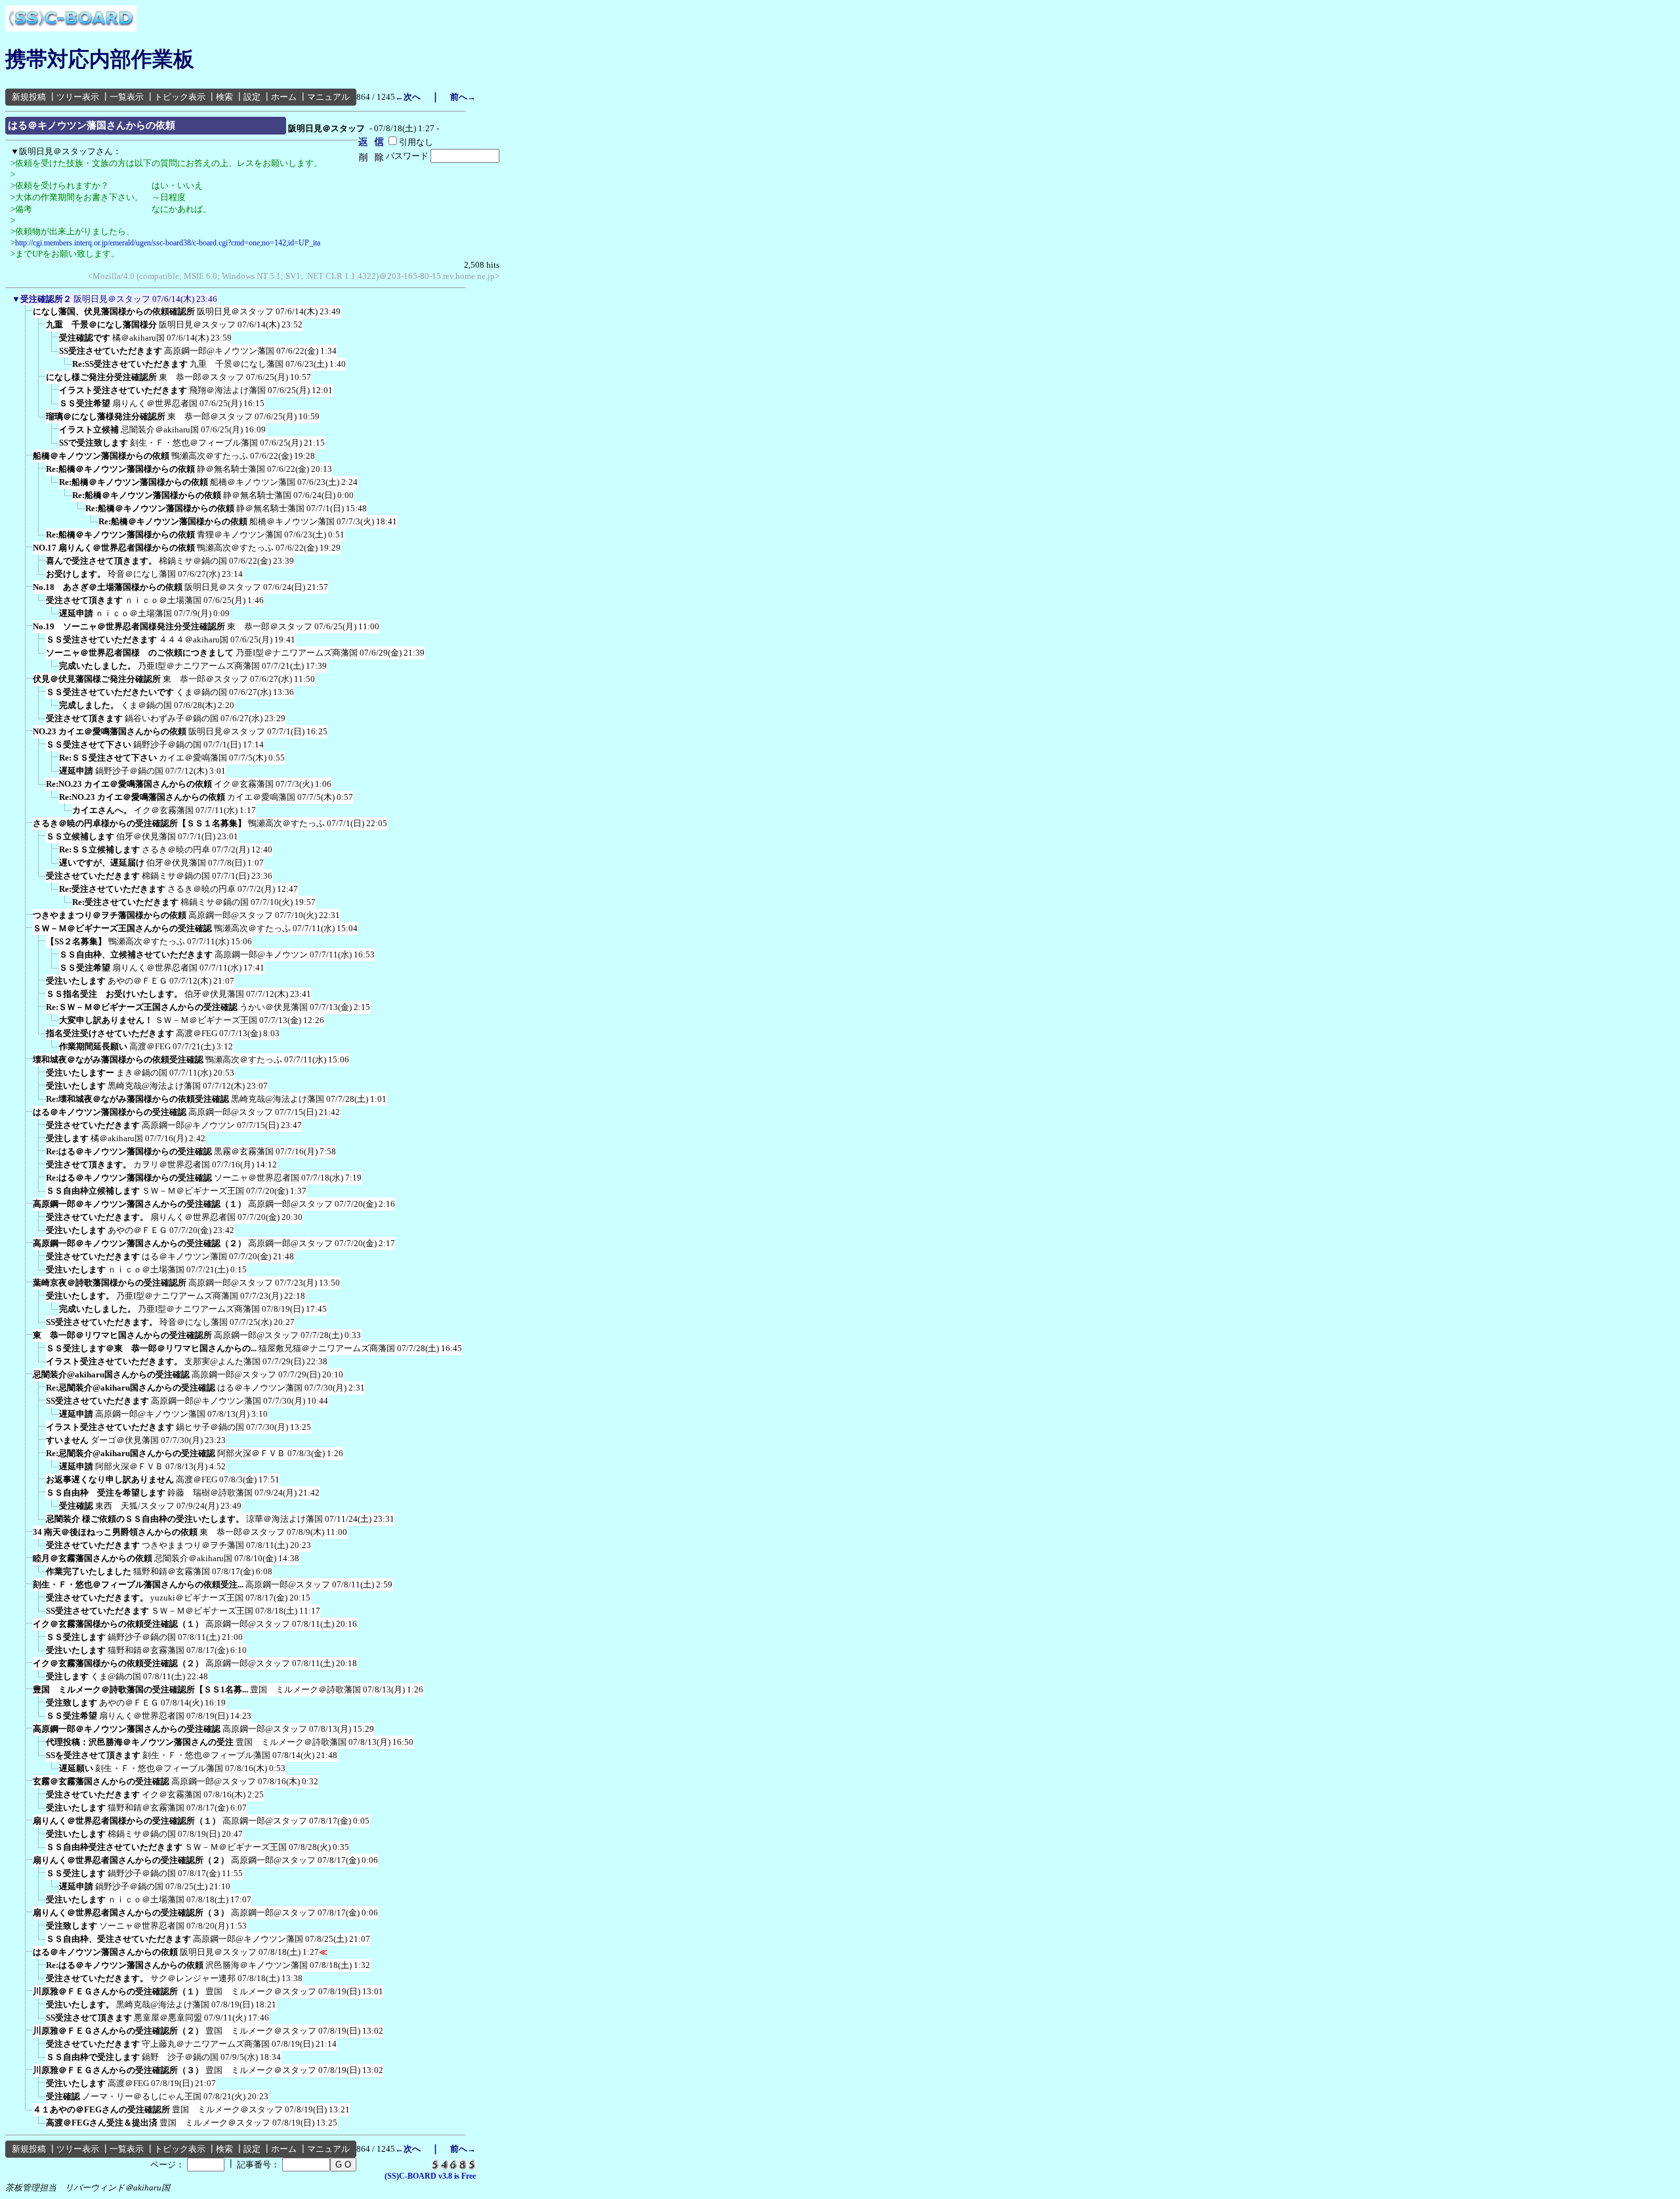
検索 (224, 97)
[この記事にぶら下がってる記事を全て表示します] (26, 316)
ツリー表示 (78, 97)
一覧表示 (127, 97)
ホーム (284, 97)
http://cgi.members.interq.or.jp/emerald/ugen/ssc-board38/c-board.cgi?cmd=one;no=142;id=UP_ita (168, 243)
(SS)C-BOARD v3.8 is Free (430, 2176)
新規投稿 (29, 97)
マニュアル (328, 97)
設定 (252, 97)
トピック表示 (180, 97)
